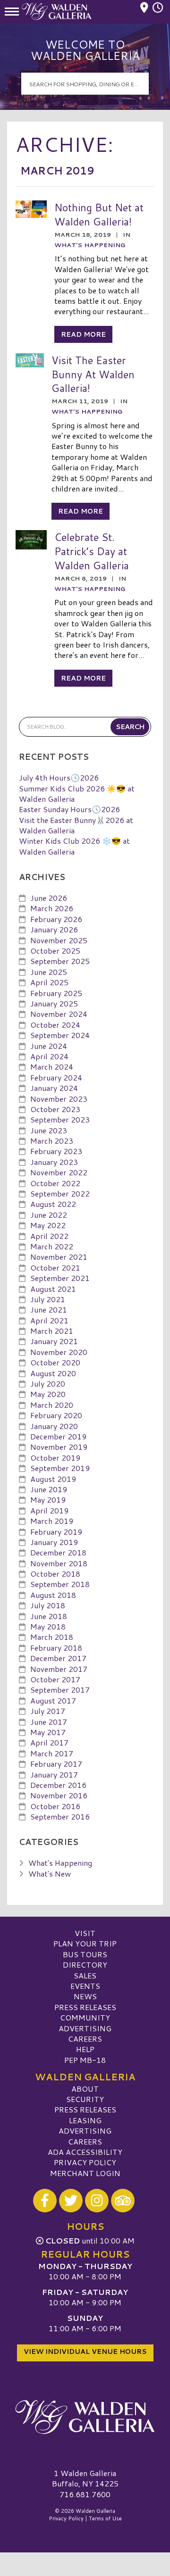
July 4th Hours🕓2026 (59, 777)
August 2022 (53, 1204)
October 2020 (55, 1362)
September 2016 (60, 1816)
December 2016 (58, 1785)
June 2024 (49, 1046)
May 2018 (48, 1626)
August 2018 (53, 1595)
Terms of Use (105, 2518)
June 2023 (49, 1130)
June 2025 (49, 972)
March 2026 (52, 908)
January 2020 (54, 1426)
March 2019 (52, 1521)
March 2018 (52, 1637)
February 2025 (56, 993)
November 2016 (59, 1795)
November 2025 (59, 940)
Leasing (85, 2120)
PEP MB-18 (85, 2060)
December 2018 (58, 1552)
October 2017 (55, 1679)
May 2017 (48, 1732)
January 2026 (54, 929)
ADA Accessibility (85, 2152)
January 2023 (54, 1162)
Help (85, 2049)
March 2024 (52, 1067)
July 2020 (48, 1384)
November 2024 (59, 1014)
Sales (85, 1975)
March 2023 (52, 1141)
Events (85, 1986)
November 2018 (59, 1563)
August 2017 (53, 1700)
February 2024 (56, 1077)
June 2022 (49, 1215)
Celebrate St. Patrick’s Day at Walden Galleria (92, 551)
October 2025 (55, 951)
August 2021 (53, 1289)
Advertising (85, 2028)
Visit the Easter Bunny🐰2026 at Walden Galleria (76, 825)
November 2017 (59, 1669)
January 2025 (54, 1003)
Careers (85, 2039)
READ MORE (83, 334)
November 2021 (59, 1257)
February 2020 (56, 1415)
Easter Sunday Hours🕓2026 (69, 809)
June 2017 (49, 1722)
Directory (85, 1965)
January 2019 (54, 1542)
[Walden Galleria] (85, 2417)
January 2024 (54, 1088)
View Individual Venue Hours (85, 2352)
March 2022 (52, 1246)
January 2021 (54, 1341)
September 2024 (60, 1035)
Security (85, 2099)
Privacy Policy (85, 2162)
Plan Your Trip (85, 1943)
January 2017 (54, 1774)
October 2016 (55, 1806)
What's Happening (90, 245)
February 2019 (56, 1532)
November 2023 (59, 1099)
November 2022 (59, 1172)
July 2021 (48, 1299)
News (85, 1996)
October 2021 (55, 1267)
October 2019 (55, 1458)
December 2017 (58, 1658)
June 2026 (49, 898)
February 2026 (56, 919)
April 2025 (49, 982)
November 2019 (59, 1447)
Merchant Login (85, 2173)
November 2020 (59, 1352)
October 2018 (55, 1574)
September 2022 (60, 1193)
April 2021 (49, 1320)
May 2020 (48, 1394)
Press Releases (85, 2007)
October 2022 (55, 1183)
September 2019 (60, 1468)
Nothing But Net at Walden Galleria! (99, 214)
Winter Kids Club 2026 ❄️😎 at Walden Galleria (74, 846)
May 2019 (48, 1500)
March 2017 (52, 1753)
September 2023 (60, 1119)
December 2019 (58, 1436)
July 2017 (48, 1711)
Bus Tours (85, 1954)
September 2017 (60, 1690)
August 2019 (53, 1479)
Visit (85, 1933)
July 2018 (48, 1605)
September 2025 (60, 961)
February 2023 (56, 1151)
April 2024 (49, 1056)
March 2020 (52, 1405)
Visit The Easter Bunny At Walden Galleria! (93, 374)
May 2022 (48, 1225)
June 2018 (49, 1616)
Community (85, 2017)
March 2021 (52, 1331)
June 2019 (49, 1489)
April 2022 (49, 1236)
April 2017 (49, 1742)
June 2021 (49, 1309)
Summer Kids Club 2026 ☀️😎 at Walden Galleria (77, 794)
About (85, 2089)
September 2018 (60, 1584)
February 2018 (56, 1648)
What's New (50, 1874)
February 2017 (56, 1764)
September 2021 (60, 1278)
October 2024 (55, 1025)
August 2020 (53, 1373)
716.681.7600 (85, 2494)
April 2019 (49, 1510)
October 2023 (55, 1109)
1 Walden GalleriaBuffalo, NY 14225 (85, 2478)
